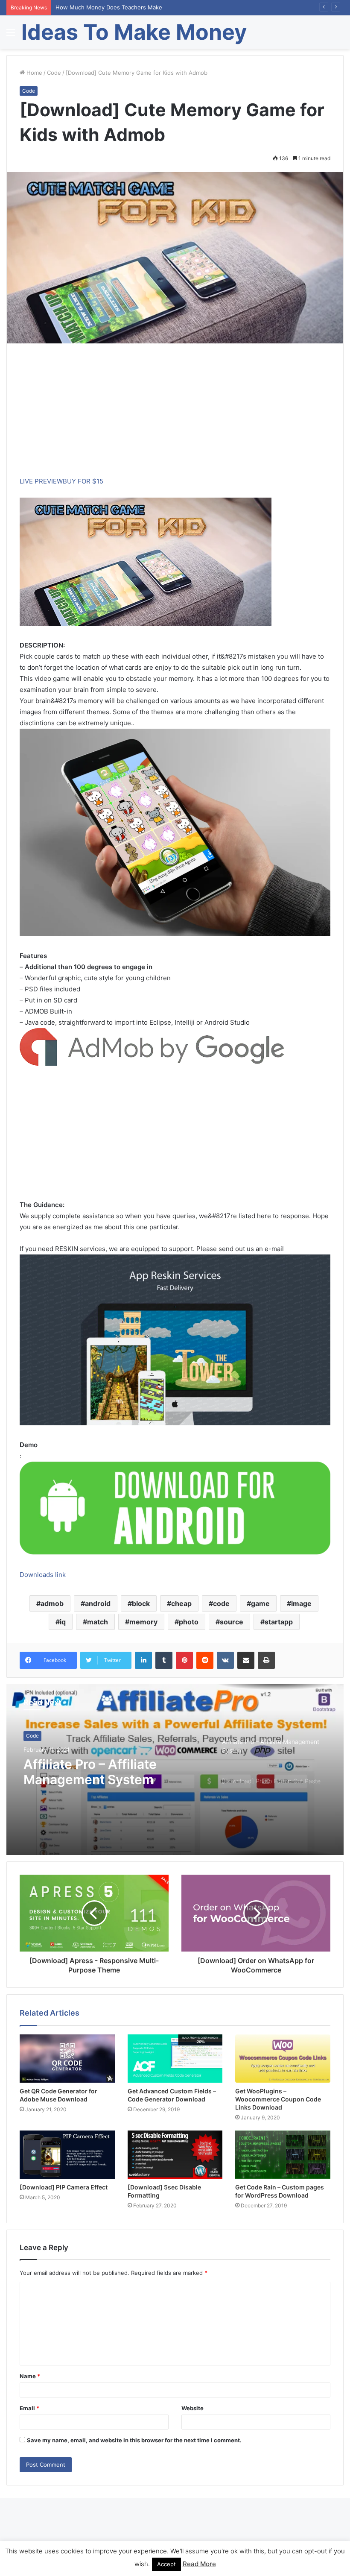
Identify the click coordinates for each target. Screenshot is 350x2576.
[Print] (266, 1660)
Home (34, 73)
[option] (175, 1770)
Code (54, 73)
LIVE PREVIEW (41, 481)
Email (29, 2408)
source (232, 1622)
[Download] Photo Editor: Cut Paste (113, 1772)
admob (52, 1603)
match (98, 1622)
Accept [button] (166, 2564)
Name (30, 2376)
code (221, 1603)
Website (192, 2408)
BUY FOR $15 (83, 481)
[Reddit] (205, 1660)
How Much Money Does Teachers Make (109, 7)
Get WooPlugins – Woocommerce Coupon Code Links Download (278, 2099)
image (301, 1603)
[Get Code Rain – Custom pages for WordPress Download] (283, 2155)
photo (189, 1622)
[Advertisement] (175, 416)
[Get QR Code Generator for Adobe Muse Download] (67, 2059)
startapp (279, 1622)
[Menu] (11, 35)
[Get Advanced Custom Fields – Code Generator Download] (175, 2059)
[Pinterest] (184, 1660)
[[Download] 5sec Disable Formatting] (175, 2155)
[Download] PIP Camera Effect (64, 2187)
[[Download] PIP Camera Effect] (67, 2155)
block (141, 1603)
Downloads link (43, 1575)
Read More (199, 2564)
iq (63, 1622)
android (98, 1603)
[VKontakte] (225, 1660)
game (260, 1603)
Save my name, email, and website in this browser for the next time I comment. (134, 2440)
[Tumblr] (164, 1660)
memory (143, 1622)
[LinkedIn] (143, 1660)
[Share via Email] (246, 1660)
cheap (181, 1603)
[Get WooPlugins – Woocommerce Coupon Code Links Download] (283, 2059)
